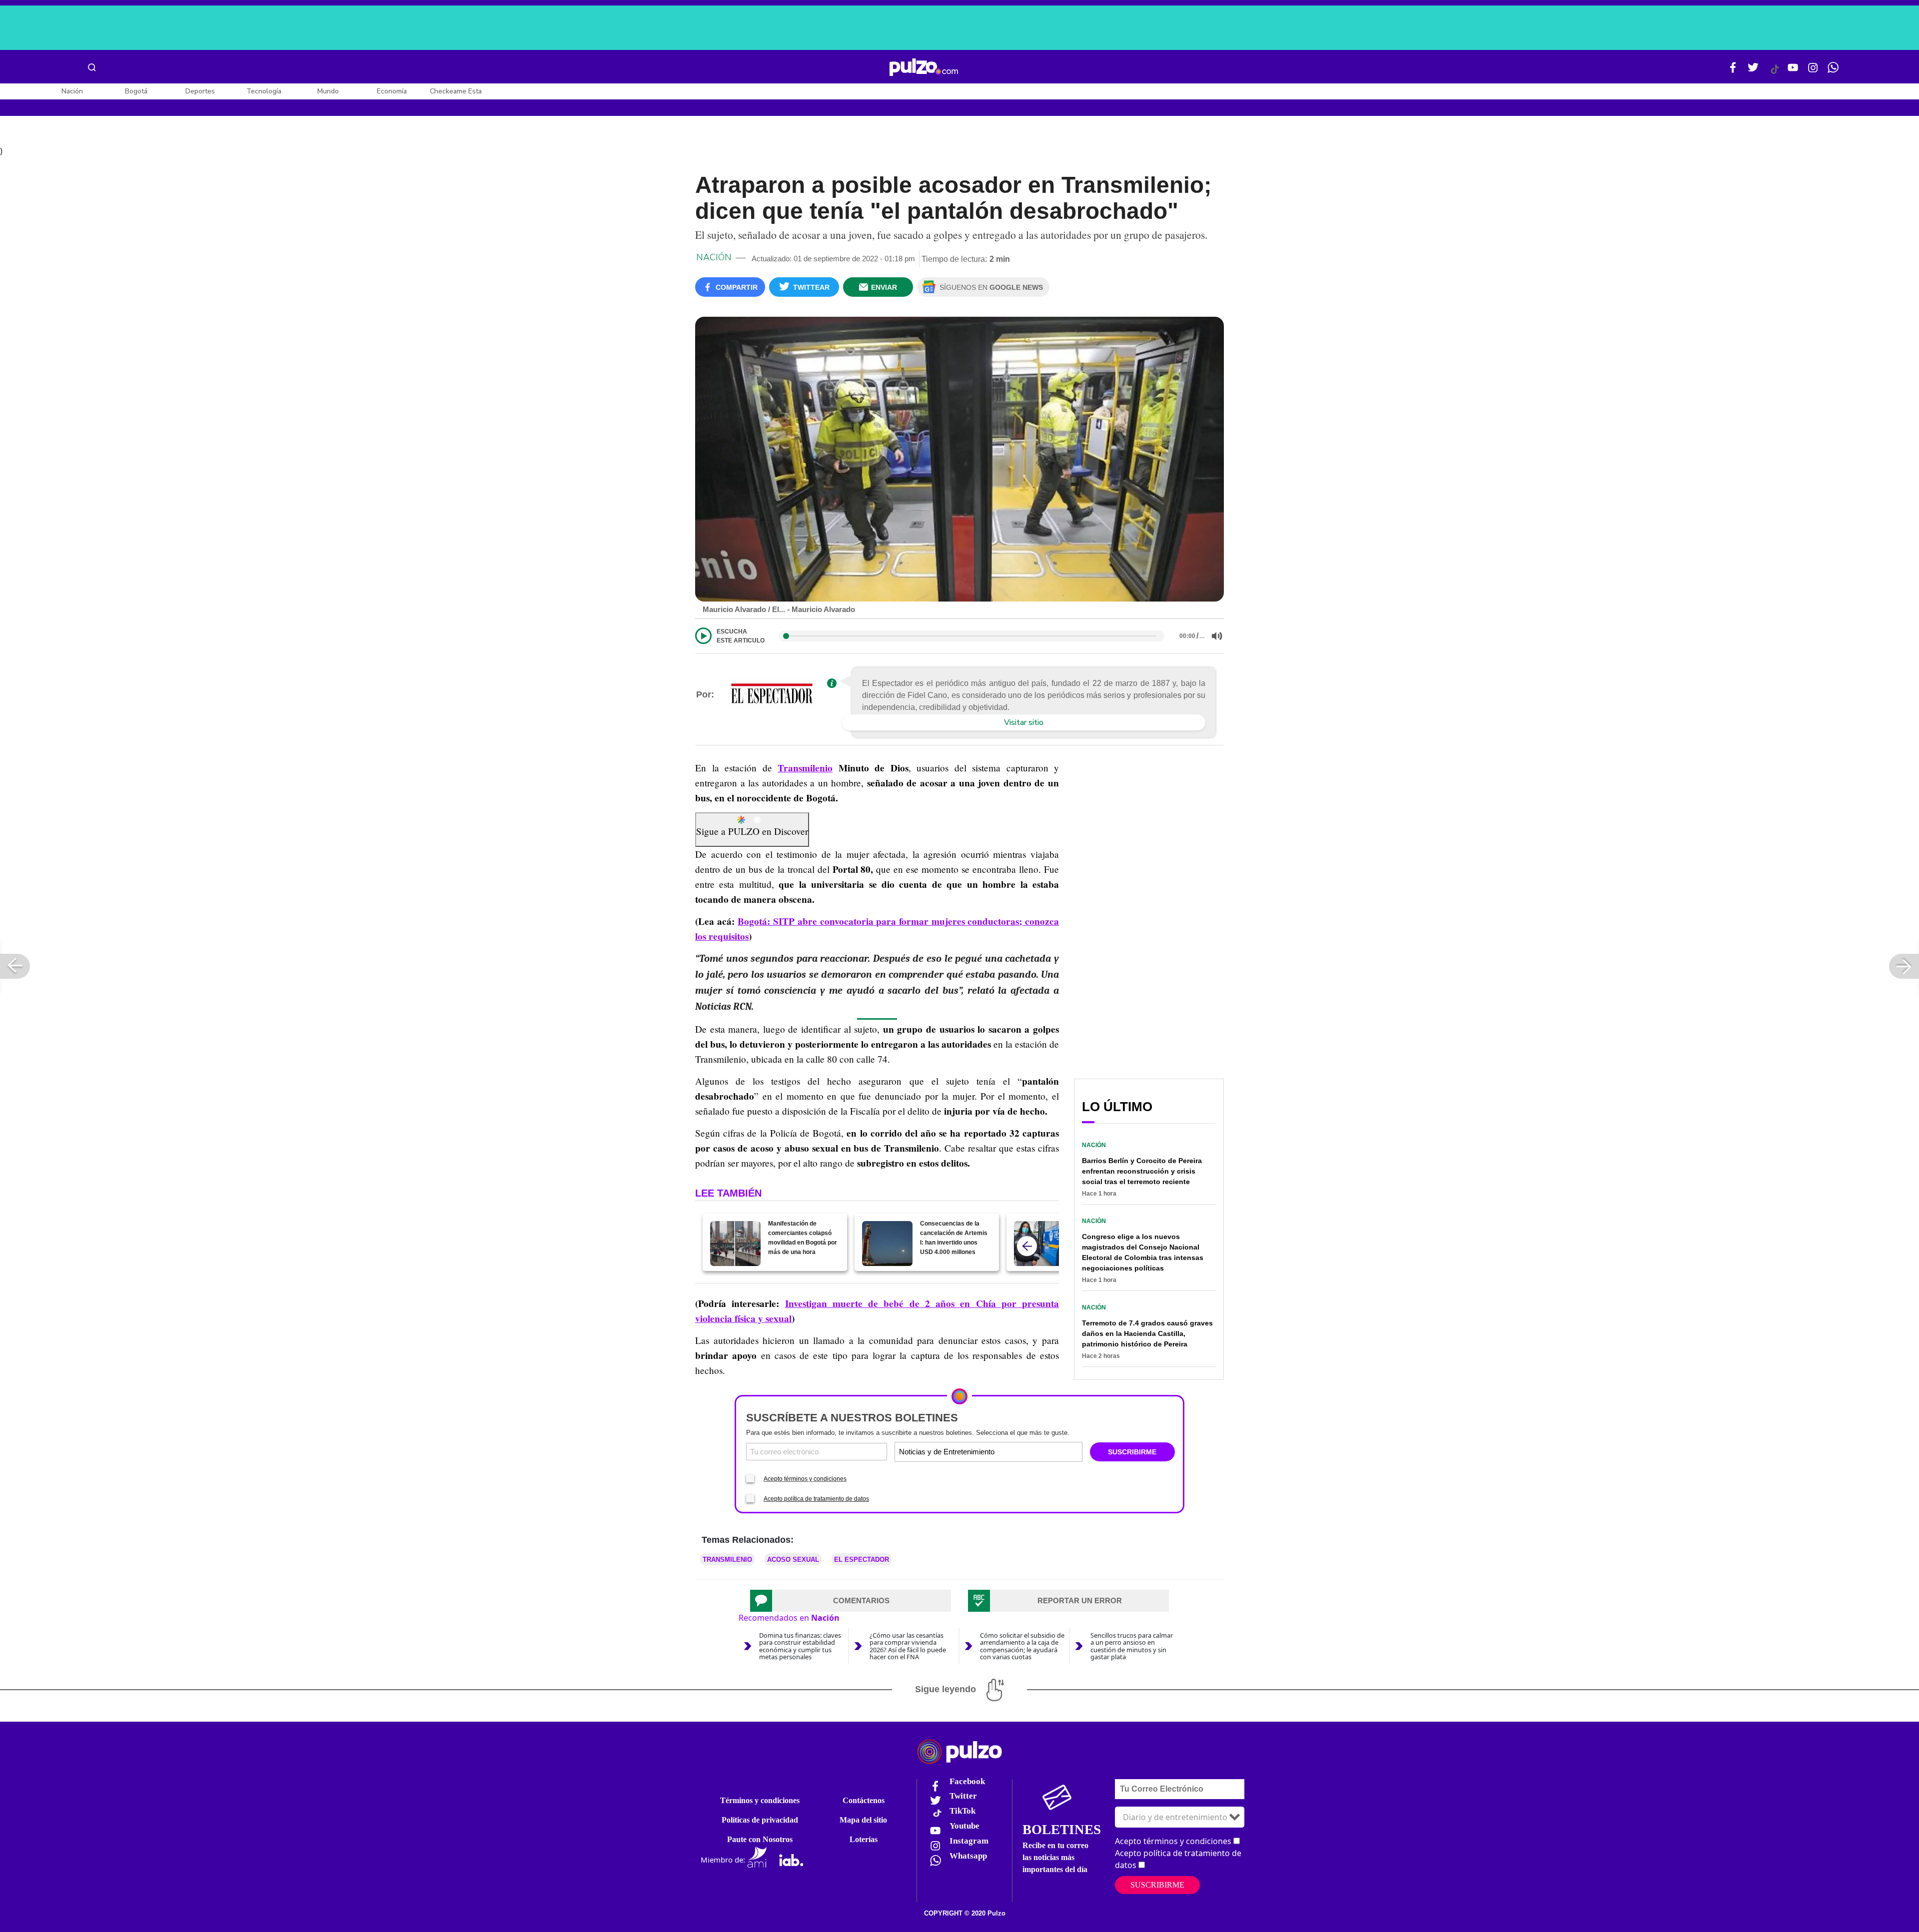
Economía (392, 91)
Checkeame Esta (456, 91)
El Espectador (862, 1560)
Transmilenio (805, 768)
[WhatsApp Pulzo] (1833, 71)
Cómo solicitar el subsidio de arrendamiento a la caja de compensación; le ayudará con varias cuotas (1022, 1646)
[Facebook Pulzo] (1733, 71)
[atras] (1027, 1246)
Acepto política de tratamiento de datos (816, 1499)
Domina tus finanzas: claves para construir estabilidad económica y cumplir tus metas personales (800, 1646)
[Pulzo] (924, 67)
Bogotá (136, 91)
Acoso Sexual (793, 1560)
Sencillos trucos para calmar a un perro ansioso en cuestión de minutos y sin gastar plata (1132, 1646)
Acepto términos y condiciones (805, 1479)
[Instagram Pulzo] (1813, 71)
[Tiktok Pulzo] (1775, 73)
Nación (72, 91)
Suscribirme (1157, 1885)
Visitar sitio (1024, 722)
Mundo (328, 91)
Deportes (200, 91)
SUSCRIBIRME (1132, 1452)
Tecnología (264, 91)
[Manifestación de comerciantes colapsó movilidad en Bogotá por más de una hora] (735, 1244)
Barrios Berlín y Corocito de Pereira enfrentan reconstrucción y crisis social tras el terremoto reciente (1142, 1171)
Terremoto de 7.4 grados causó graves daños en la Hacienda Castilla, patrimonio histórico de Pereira (1147, 1333)
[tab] (851, 1601)
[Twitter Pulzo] (1753, 71)
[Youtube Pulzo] (1793, 71)
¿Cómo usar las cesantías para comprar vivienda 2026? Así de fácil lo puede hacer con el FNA (908, 1646)
